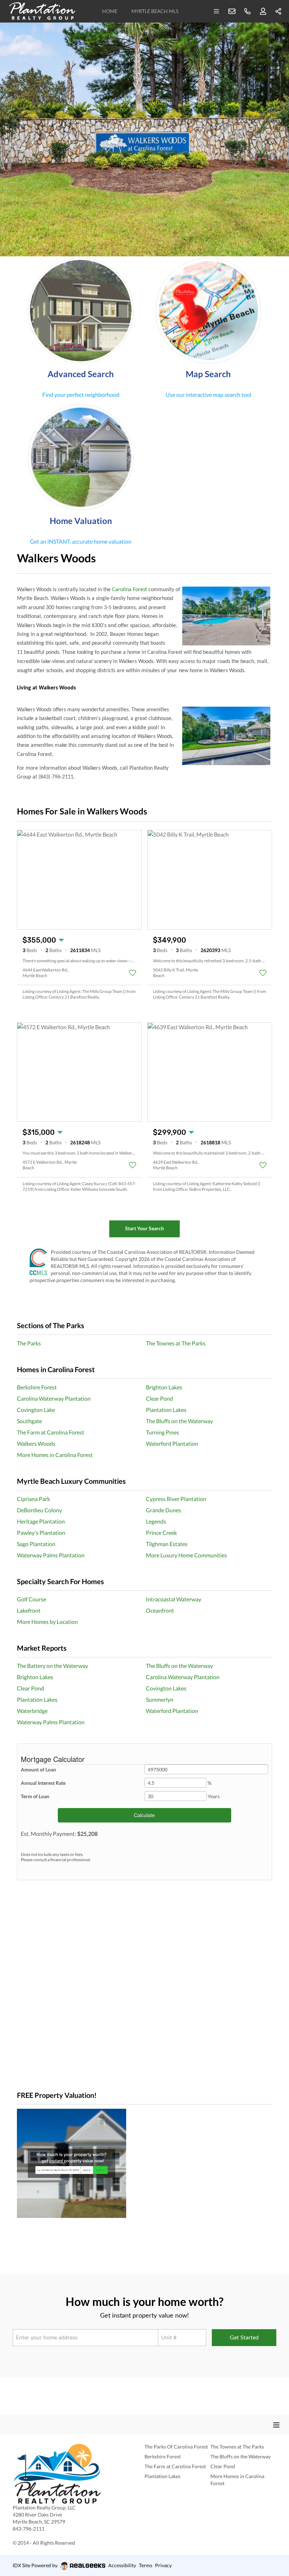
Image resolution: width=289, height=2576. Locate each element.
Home (110, 11)
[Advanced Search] (81, 311)
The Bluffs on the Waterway (179, 1421)
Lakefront (29, 1610)
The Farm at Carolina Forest (51, 1432)
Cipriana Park (33, 1499)
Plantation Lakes (166, 1410)
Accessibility (122, 2565)
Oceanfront (160, 1610)
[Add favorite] (133, 973)
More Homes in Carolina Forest (55, 1455)
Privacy (163, 2565)
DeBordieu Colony (39, 1510)
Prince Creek (161, 1533)
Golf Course (32, 1599)
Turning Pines (162, 1432)
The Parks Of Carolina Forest (176, 2447)
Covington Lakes (166, 1688)
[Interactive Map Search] (208, 311)
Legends (156, 1521)
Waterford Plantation (172, 1443)
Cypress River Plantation (176, 1499)
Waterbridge (32, 1711)
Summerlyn (160, 1699)
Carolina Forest (130, 590)
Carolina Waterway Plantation (54, 1398)
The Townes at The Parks (176, 1343)
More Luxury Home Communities (186, 1555)
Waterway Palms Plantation (51, 1555)
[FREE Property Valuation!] (144, 2163)
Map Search (208, 374)
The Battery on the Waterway (53, 1666)
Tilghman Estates (167, 1544)
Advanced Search (81, 374)
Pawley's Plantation (41, 1533)
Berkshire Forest (37, 1387)
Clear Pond (159, 1398)
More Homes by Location (47, 1622)
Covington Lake (36, 1410)
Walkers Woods (36, 1443)
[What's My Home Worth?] (81, 457)
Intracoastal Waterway (174, 1599)
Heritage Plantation (41, 1521)
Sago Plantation (36, 1544)
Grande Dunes (164, 1510)
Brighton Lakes (164, 1387)
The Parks (29, 1343)
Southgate (29, 1421)
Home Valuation (81, 521)
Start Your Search (144, 1228)
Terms (146, 2565)
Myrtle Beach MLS (155, 11)
